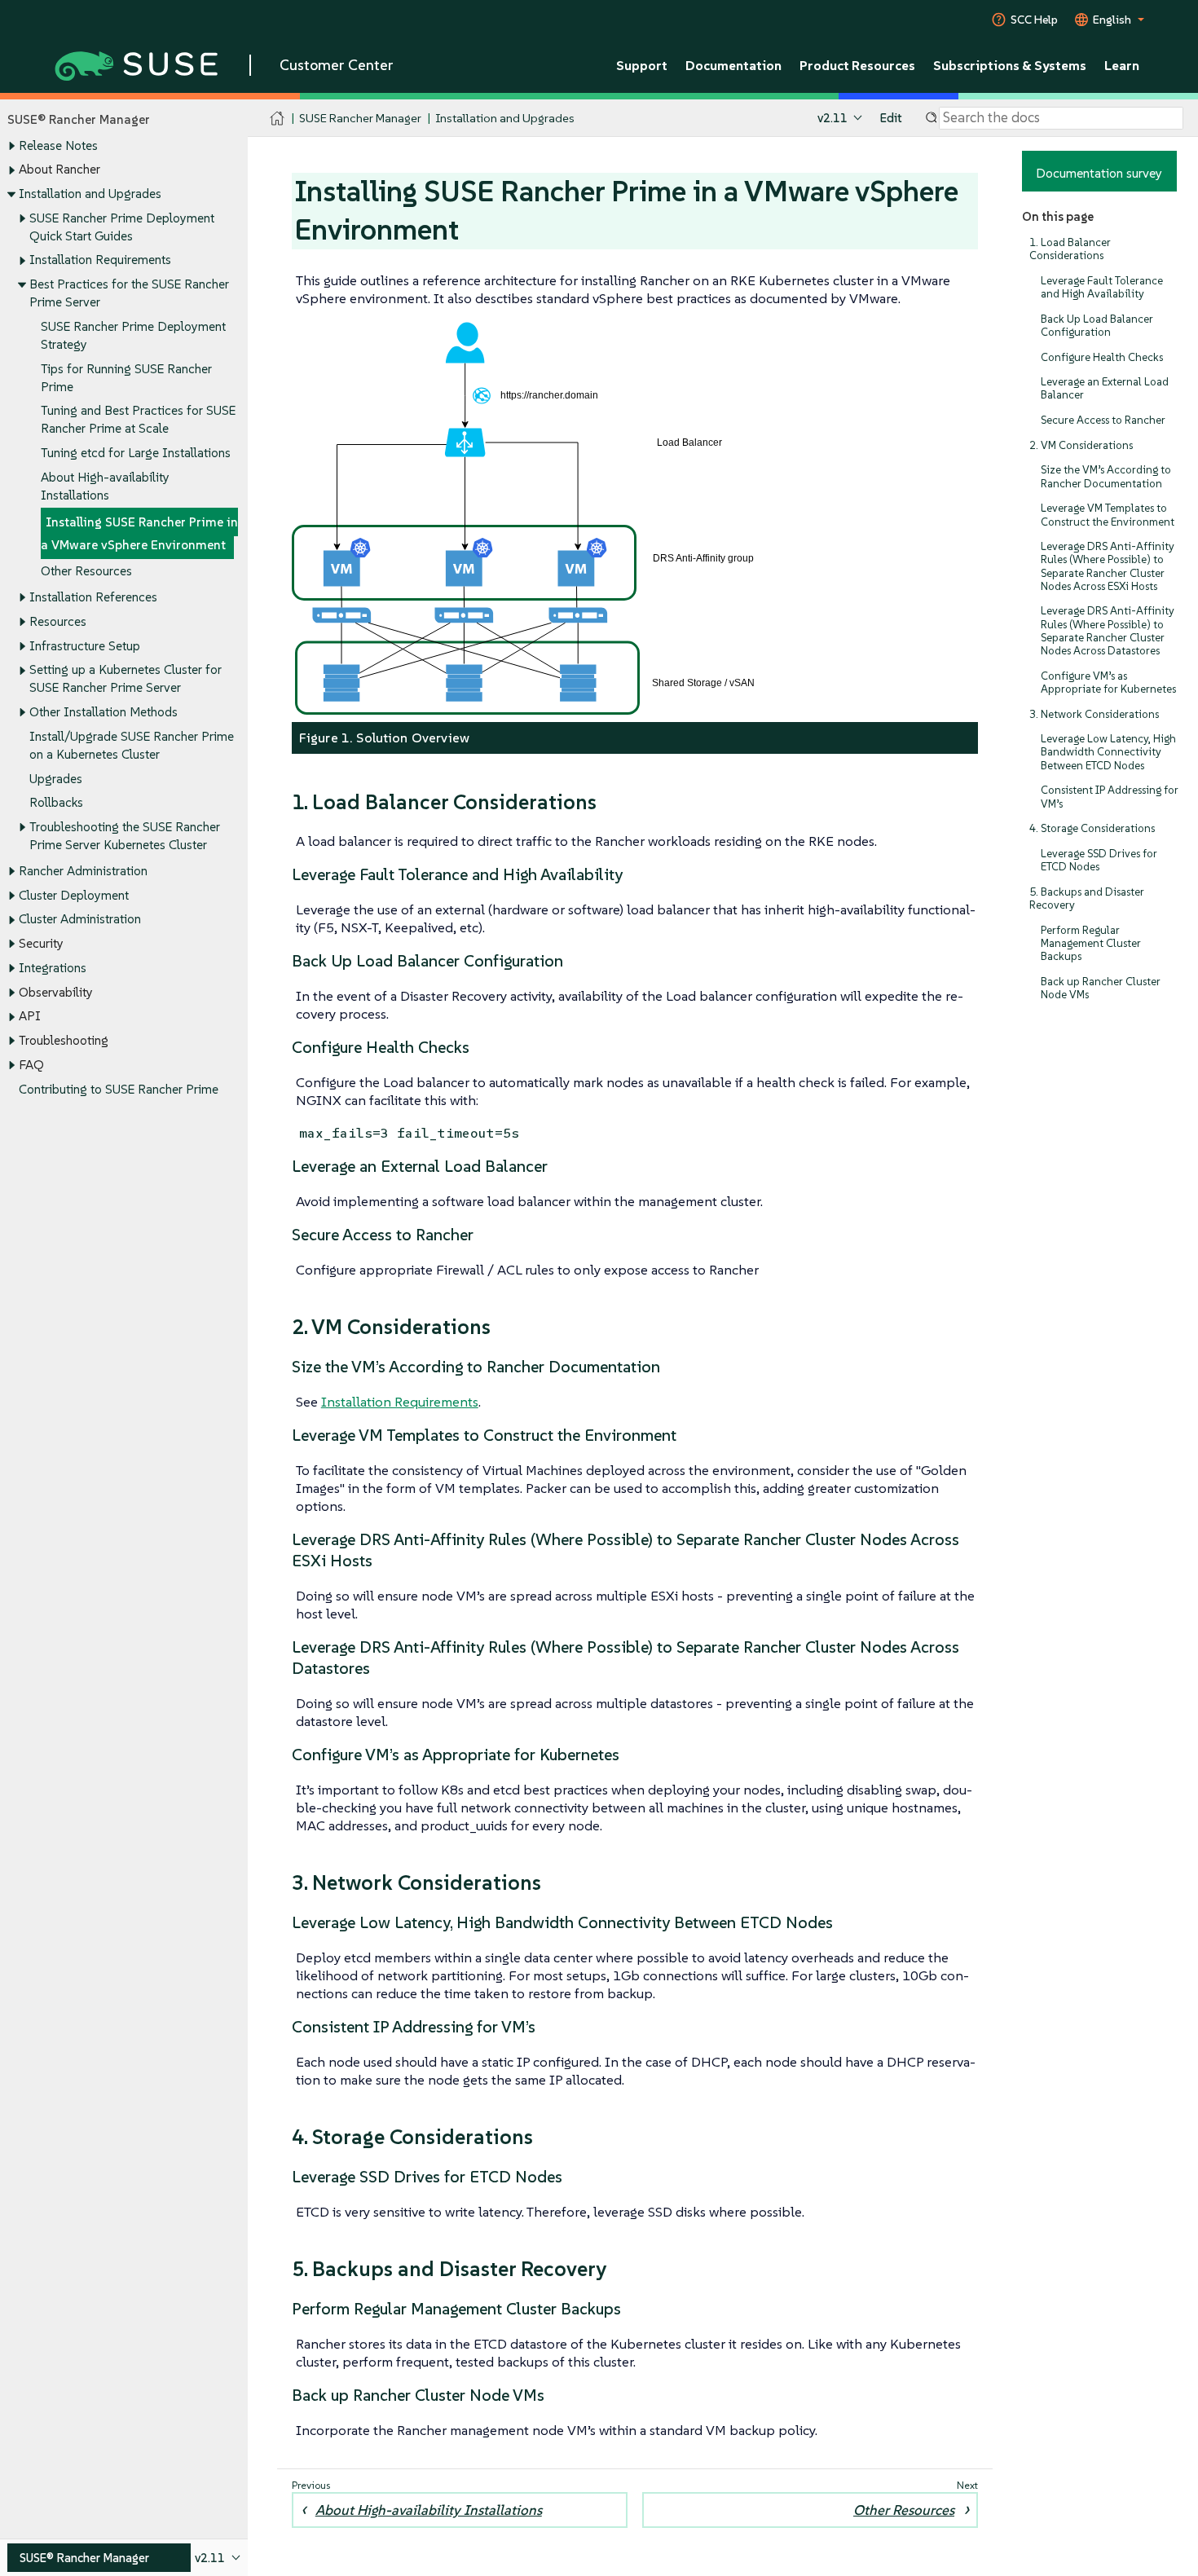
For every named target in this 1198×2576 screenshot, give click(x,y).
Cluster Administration (80, 919)
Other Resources (86, 571)
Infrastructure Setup (85, 646)
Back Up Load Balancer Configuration (1097, 326)
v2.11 (832, 118)
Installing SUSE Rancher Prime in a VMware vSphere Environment (139, 533)
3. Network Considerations (1094, 714)
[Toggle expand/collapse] (11, 146)
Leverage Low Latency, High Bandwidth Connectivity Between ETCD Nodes (1108, 752)
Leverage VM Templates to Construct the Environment (1108, 515)
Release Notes (58, 145)
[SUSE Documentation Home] (277, 119)
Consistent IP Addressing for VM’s (1110, 797)
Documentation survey (1099, 173)
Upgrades (56, 779)
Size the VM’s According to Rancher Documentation (1106, 476)
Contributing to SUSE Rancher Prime (119, 1089)
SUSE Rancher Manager (360, 118)
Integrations (53, 968)
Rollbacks (56, 802)
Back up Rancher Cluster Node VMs (1101, 988)
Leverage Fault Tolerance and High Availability (1102, 287)
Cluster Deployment (74, 895)
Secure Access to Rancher (1103, 420)
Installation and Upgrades (90, 194)
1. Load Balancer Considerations (1070, 249)
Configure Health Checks (1102, 357)
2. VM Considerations (1081, 445)
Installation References (93, 597)
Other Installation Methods (104, 712)
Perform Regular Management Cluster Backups (1091, 943)
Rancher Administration (83, 871)
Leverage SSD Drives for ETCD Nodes (1099, 860)
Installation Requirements (100, 260)
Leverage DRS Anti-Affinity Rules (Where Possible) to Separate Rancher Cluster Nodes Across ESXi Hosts (1108, 566)
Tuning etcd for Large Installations (136, 453)
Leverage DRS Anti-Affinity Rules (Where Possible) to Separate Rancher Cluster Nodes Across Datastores (1108, 631)
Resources (58, 621)
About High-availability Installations (429, 2510)
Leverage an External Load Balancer (1105, 388)
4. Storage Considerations (1092, 828)
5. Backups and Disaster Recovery (1087, 898)
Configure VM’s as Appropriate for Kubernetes (1108, 683)
